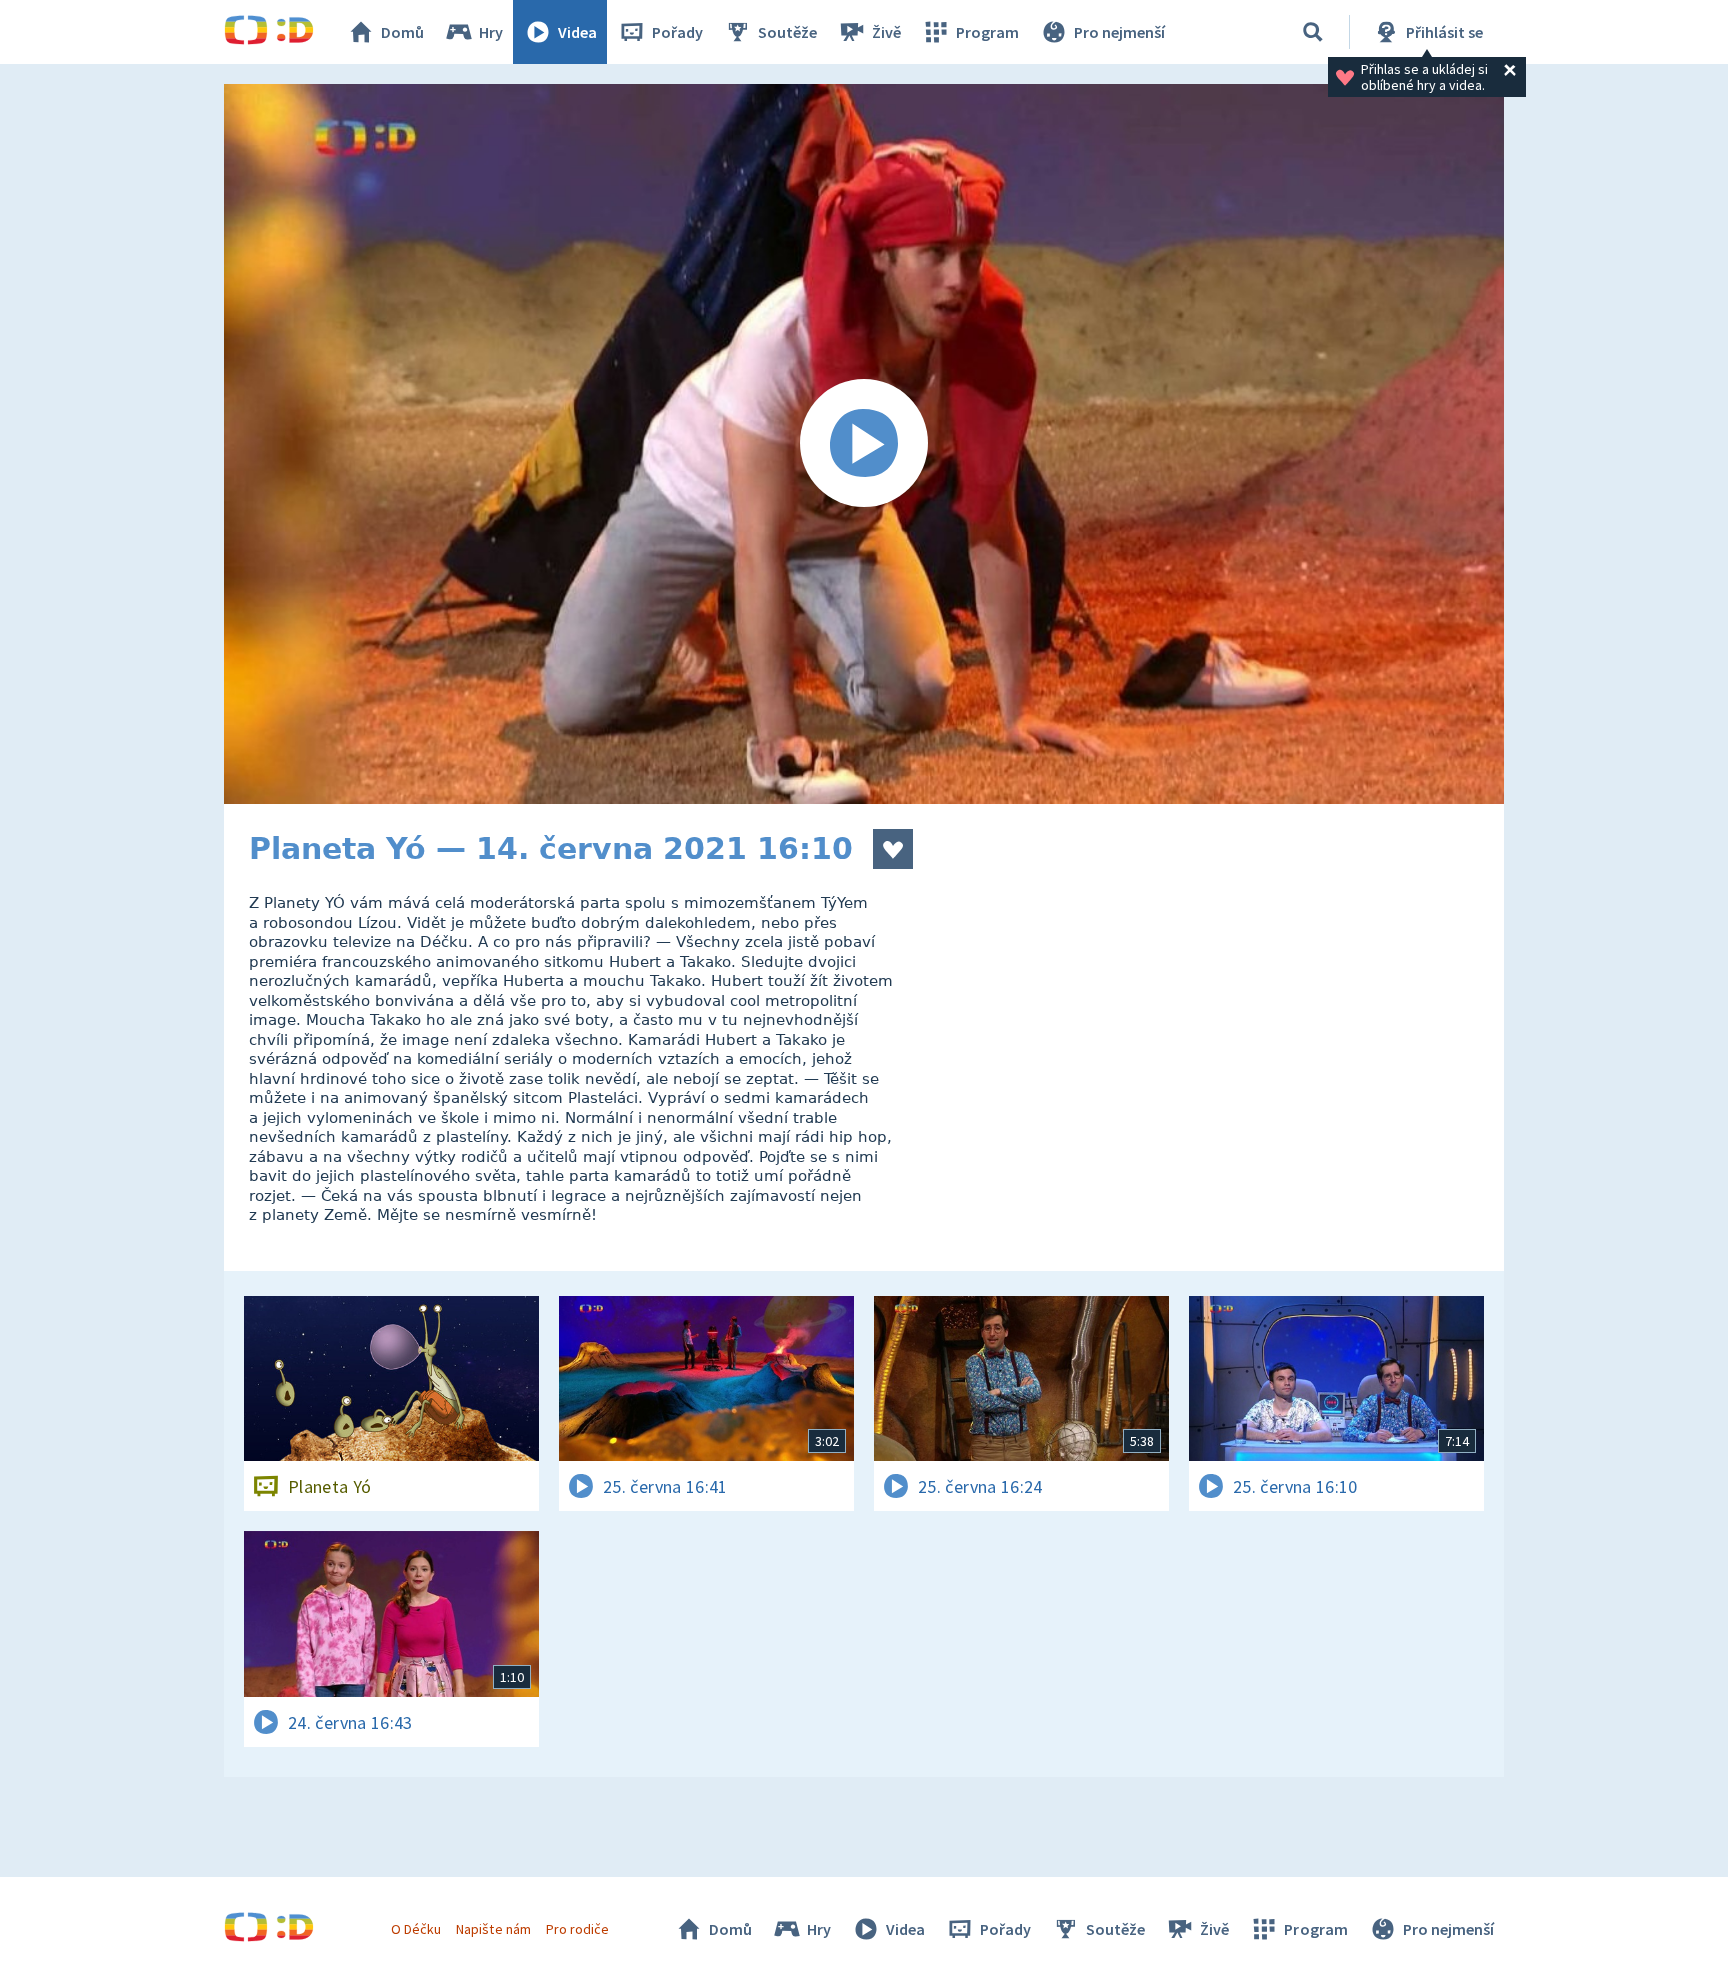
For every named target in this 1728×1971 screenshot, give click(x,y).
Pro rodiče (577, 1929)
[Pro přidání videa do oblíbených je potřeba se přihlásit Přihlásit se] (893, 849)
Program (987, 32)
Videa (577, 32)
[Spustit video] (864, 444)
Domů (402, 32)
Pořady (677, 32)
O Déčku (416, 1929)
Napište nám (493, 1929)
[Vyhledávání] (1313, 32)
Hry (491, 32)
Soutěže (787, 32)
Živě (886, 32)
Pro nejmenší (1119, 32)
